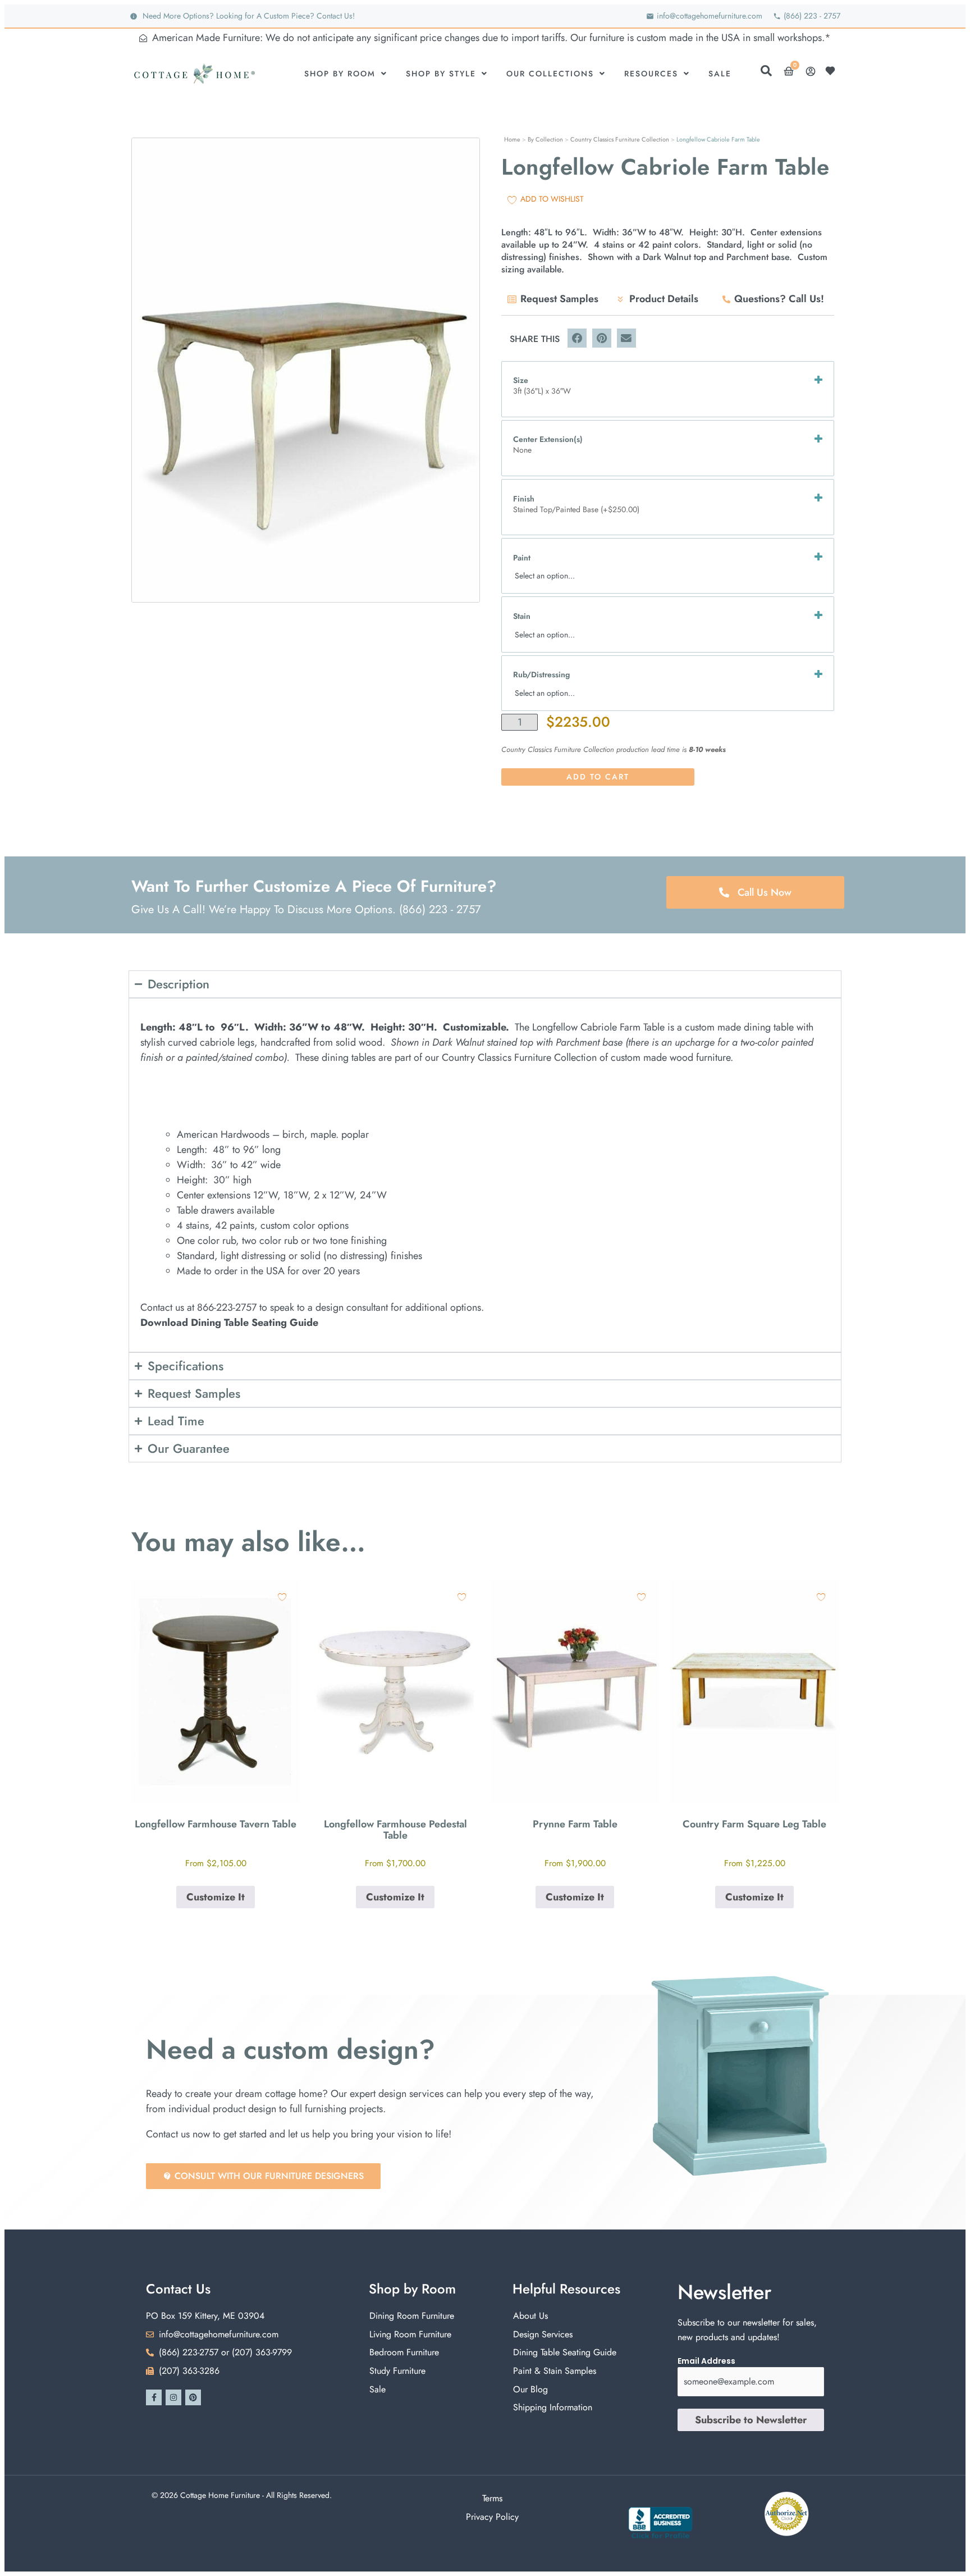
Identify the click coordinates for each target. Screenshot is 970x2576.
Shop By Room (340, 74)
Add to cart (598, 777)
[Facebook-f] (154, 2397)
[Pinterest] (193, 2397)
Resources (651, 74)
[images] (306, 370)
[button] (577, 338)
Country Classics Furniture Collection (620, 139)
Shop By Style (441, 74)
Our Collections (550, 74)
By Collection (545, 139)
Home (512, 139)
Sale (720, 74)
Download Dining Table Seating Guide (229, 1323)
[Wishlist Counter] (833, 71)
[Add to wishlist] (282, 1597)
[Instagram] (173, 2397)
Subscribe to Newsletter (751, 2420)
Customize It (216, 1897)
